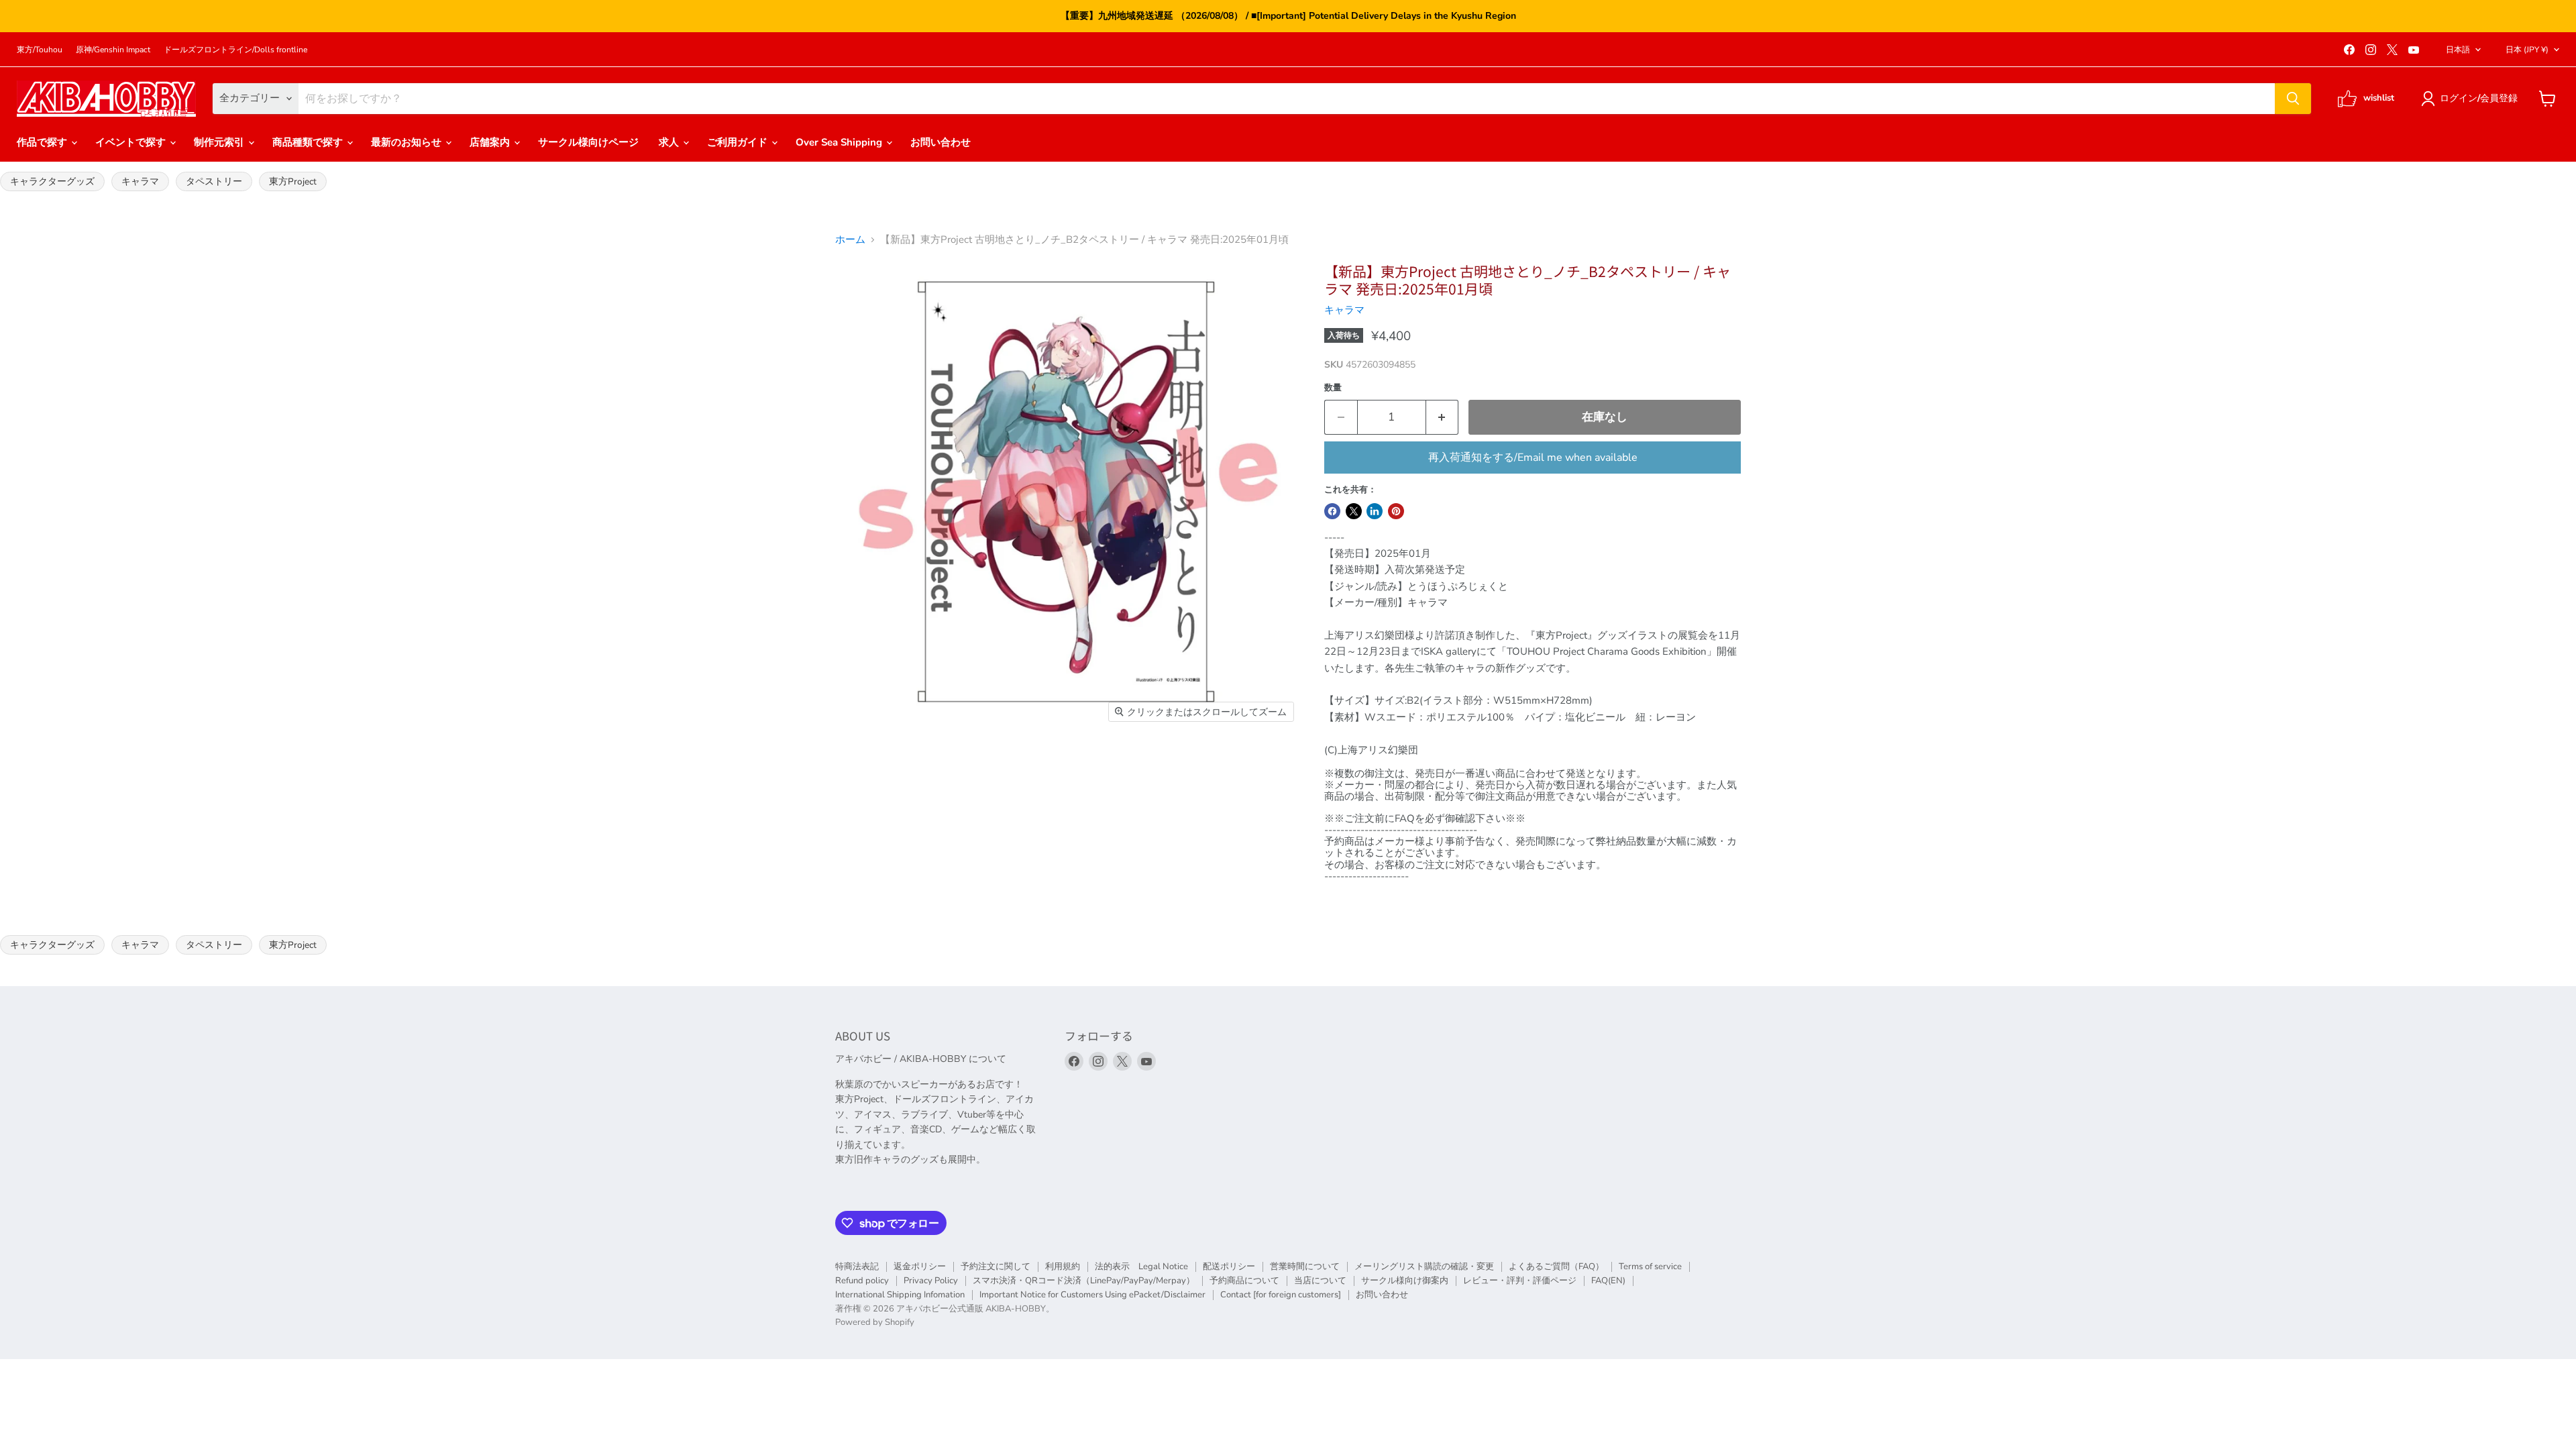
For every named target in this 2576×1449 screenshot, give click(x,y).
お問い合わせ (941, 142)
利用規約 (1063, 1267)
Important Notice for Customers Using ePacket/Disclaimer (1092, 1295)
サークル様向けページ (588, 142)
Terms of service (1650, 1267)
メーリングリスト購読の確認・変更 (1424, 1267)
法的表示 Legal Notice (1141, 1267)
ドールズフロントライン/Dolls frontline (235, 50)
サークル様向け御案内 (1405, 1281)
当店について (1320, 1281)
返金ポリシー (920, 1267)
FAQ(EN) (1608, 1281)
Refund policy (862, 1281)
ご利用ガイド (739, 142)
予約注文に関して (996, 1267)
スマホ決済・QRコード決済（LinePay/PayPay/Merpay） (1084, 1281)
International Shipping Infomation (900, 1295)
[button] (2472, 99)
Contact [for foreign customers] (1281, 1295)
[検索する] (2293, 99)
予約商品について (1244, 1281)
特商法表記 (857, 1267)
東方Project (293, 181)
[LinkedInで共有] (1375, 511)
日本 (2527, 50)
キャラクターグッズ (52, 181)
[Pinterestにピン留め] (1396, 511)
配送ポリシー (1229, 1267)
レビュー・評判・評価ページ (1520, 1281)
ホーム (850, 240)
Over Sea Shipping (840, 142)
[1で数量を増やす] (1443, 417)
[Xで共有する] (1354, 511)
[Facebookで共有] (1332, 511)
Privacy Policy (931, 1281)
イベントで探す (132, 142)
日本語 (2458, 50)
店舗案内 (491, 142)
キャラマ (140, 181)
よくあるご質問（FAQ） (1556, 1267)
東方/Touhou (40, 50)
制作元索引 (220, 142)
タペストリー (214, 181)
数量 (1333, 388)
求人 (670, 142)
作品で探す (43, 142)
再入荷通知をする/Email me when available (1533, 458)
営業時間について (1305, 1267)
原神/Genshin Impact (113, 50)
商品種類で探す (309, 142)
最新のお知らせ (408, 142)
